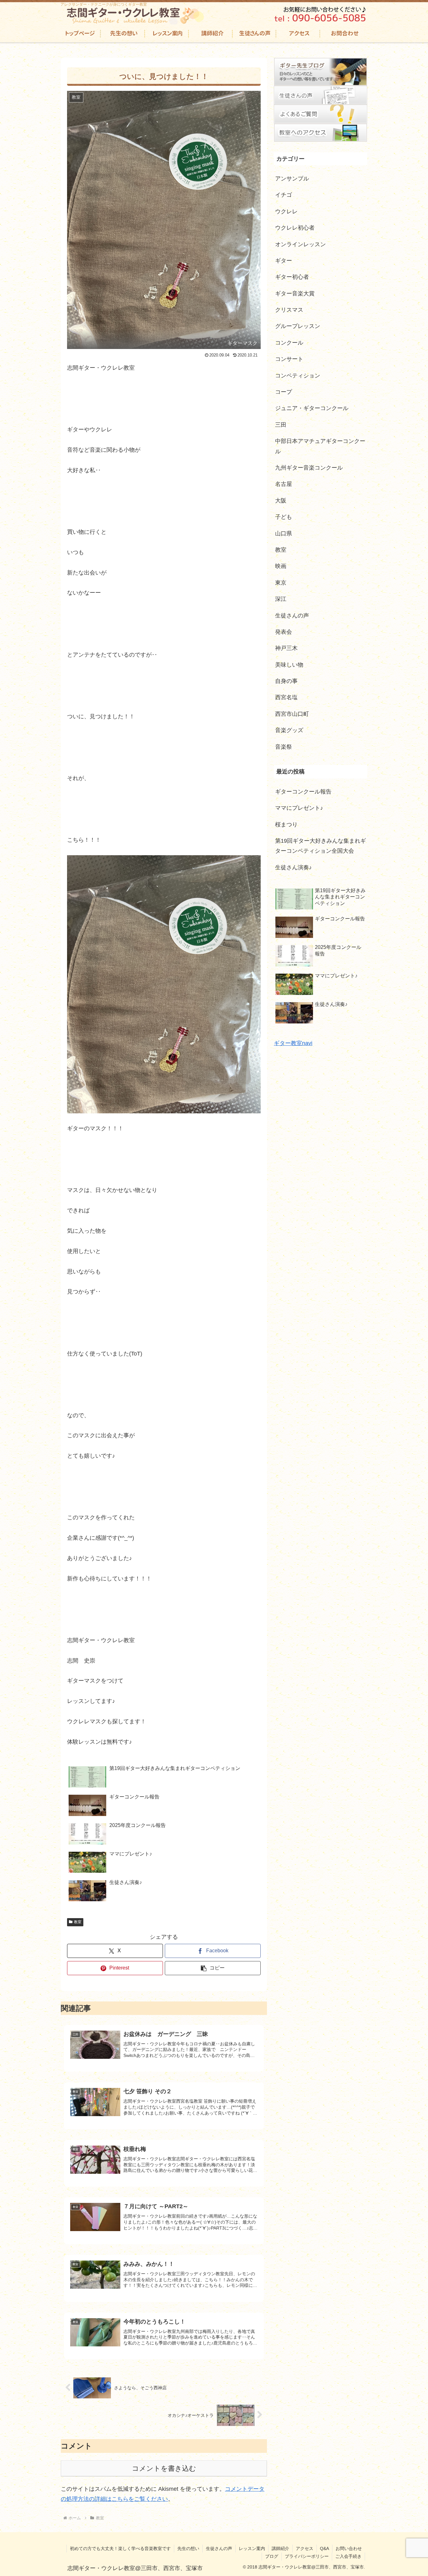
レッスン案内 (252, 2548)
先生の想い (188, 2548)
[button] (213, 1968)
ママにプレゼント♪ (299, 808)
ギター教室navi (293, 1043)
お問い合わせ (349, 2548)
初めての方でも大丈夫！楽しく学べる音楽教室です (120, 2548)
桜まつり (286, 825)
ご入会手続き (348, 2556)
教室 (78, 1922)
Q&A (324, 2548)
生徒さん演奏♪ (293, 867)
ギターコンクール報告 (303, 792)
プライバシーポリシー (307, 2556)
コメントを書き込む (164, 2468)
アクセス (305, 2548)
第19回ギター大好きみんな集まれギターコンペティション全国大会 (321, 846)
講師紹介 (280, 2548)
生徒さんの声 (219, 2548)
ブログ (272, 2556)
